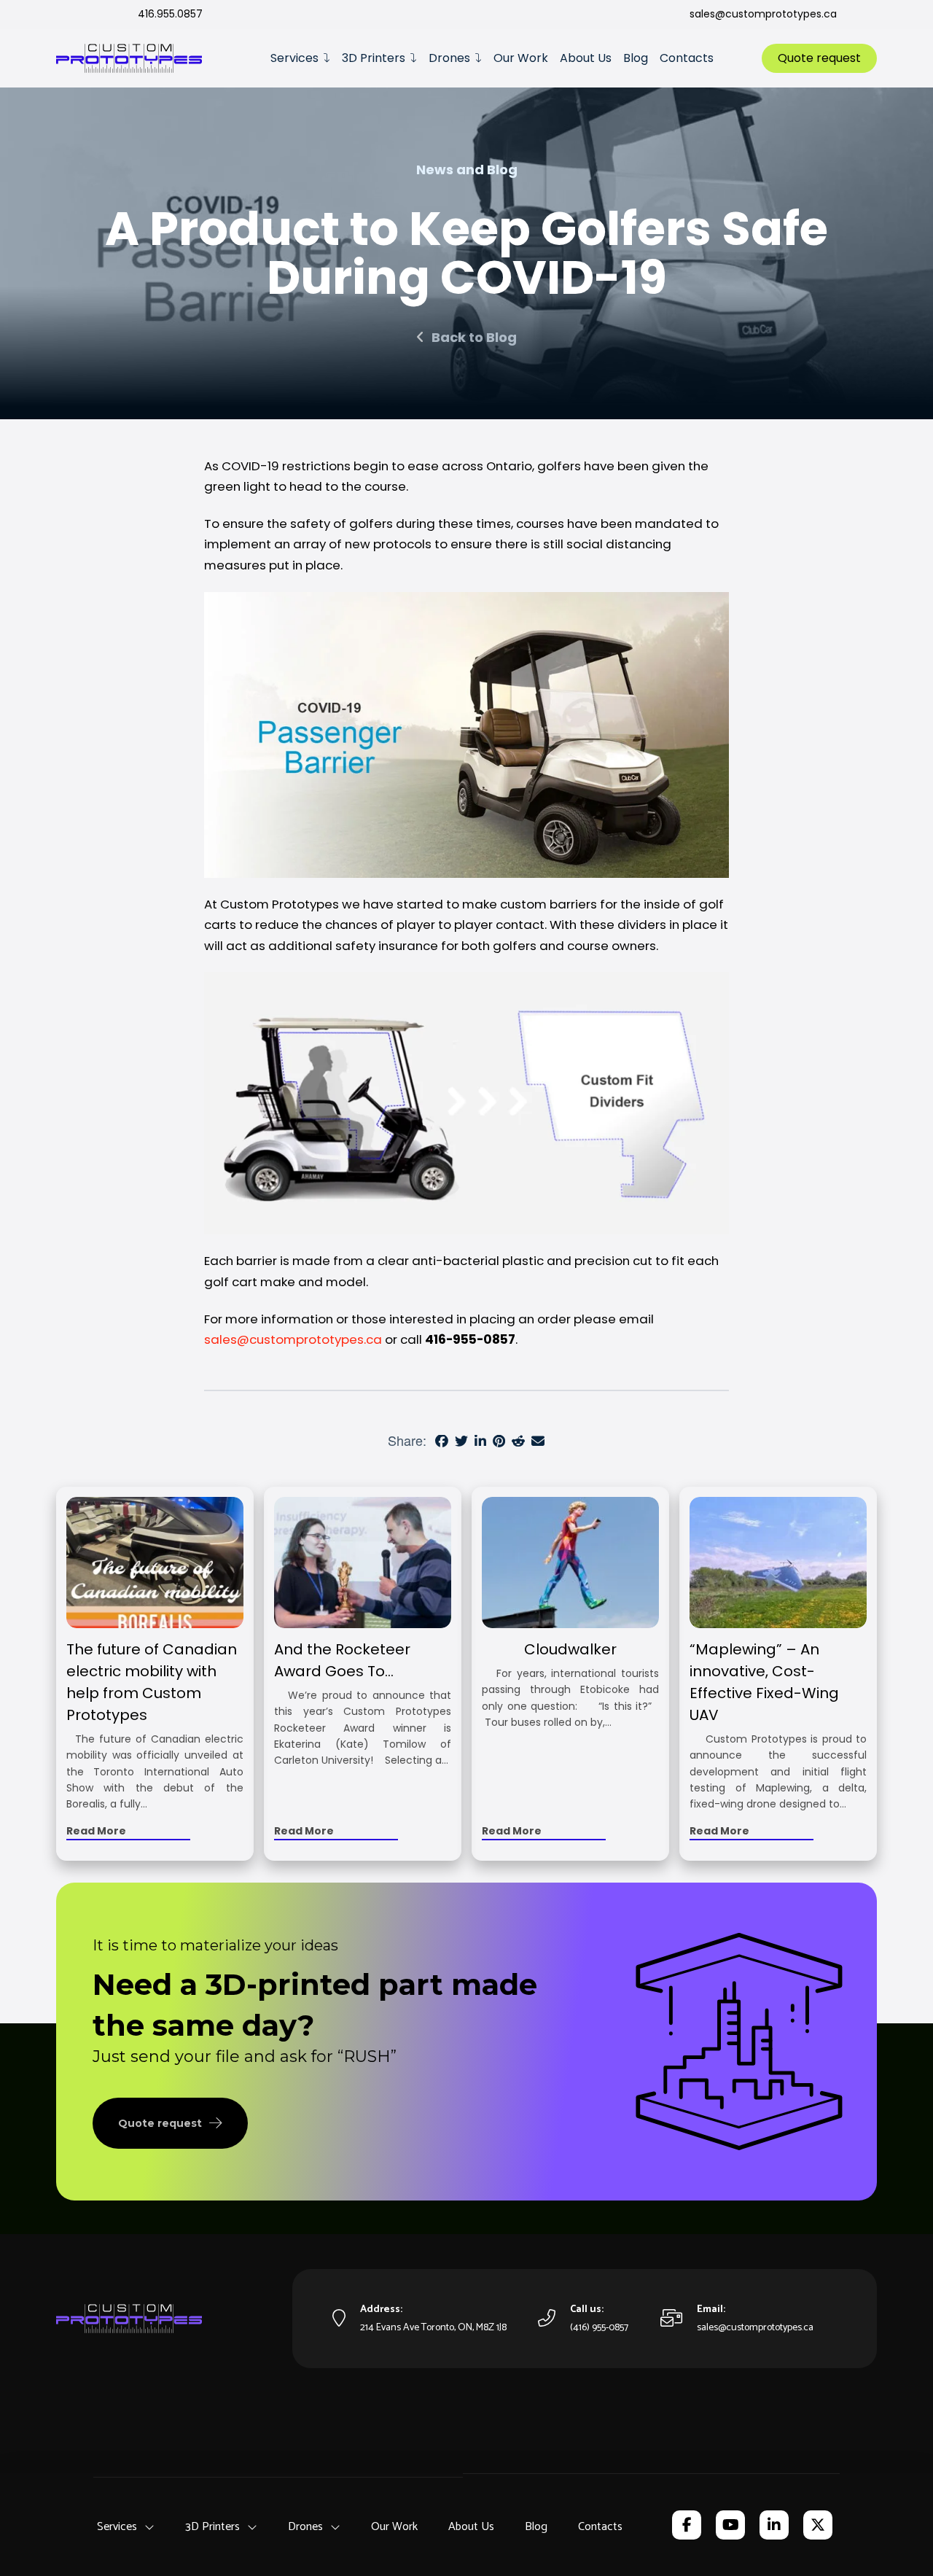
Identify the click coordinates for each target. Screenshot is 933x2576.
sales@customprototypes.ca (293, 1339)
